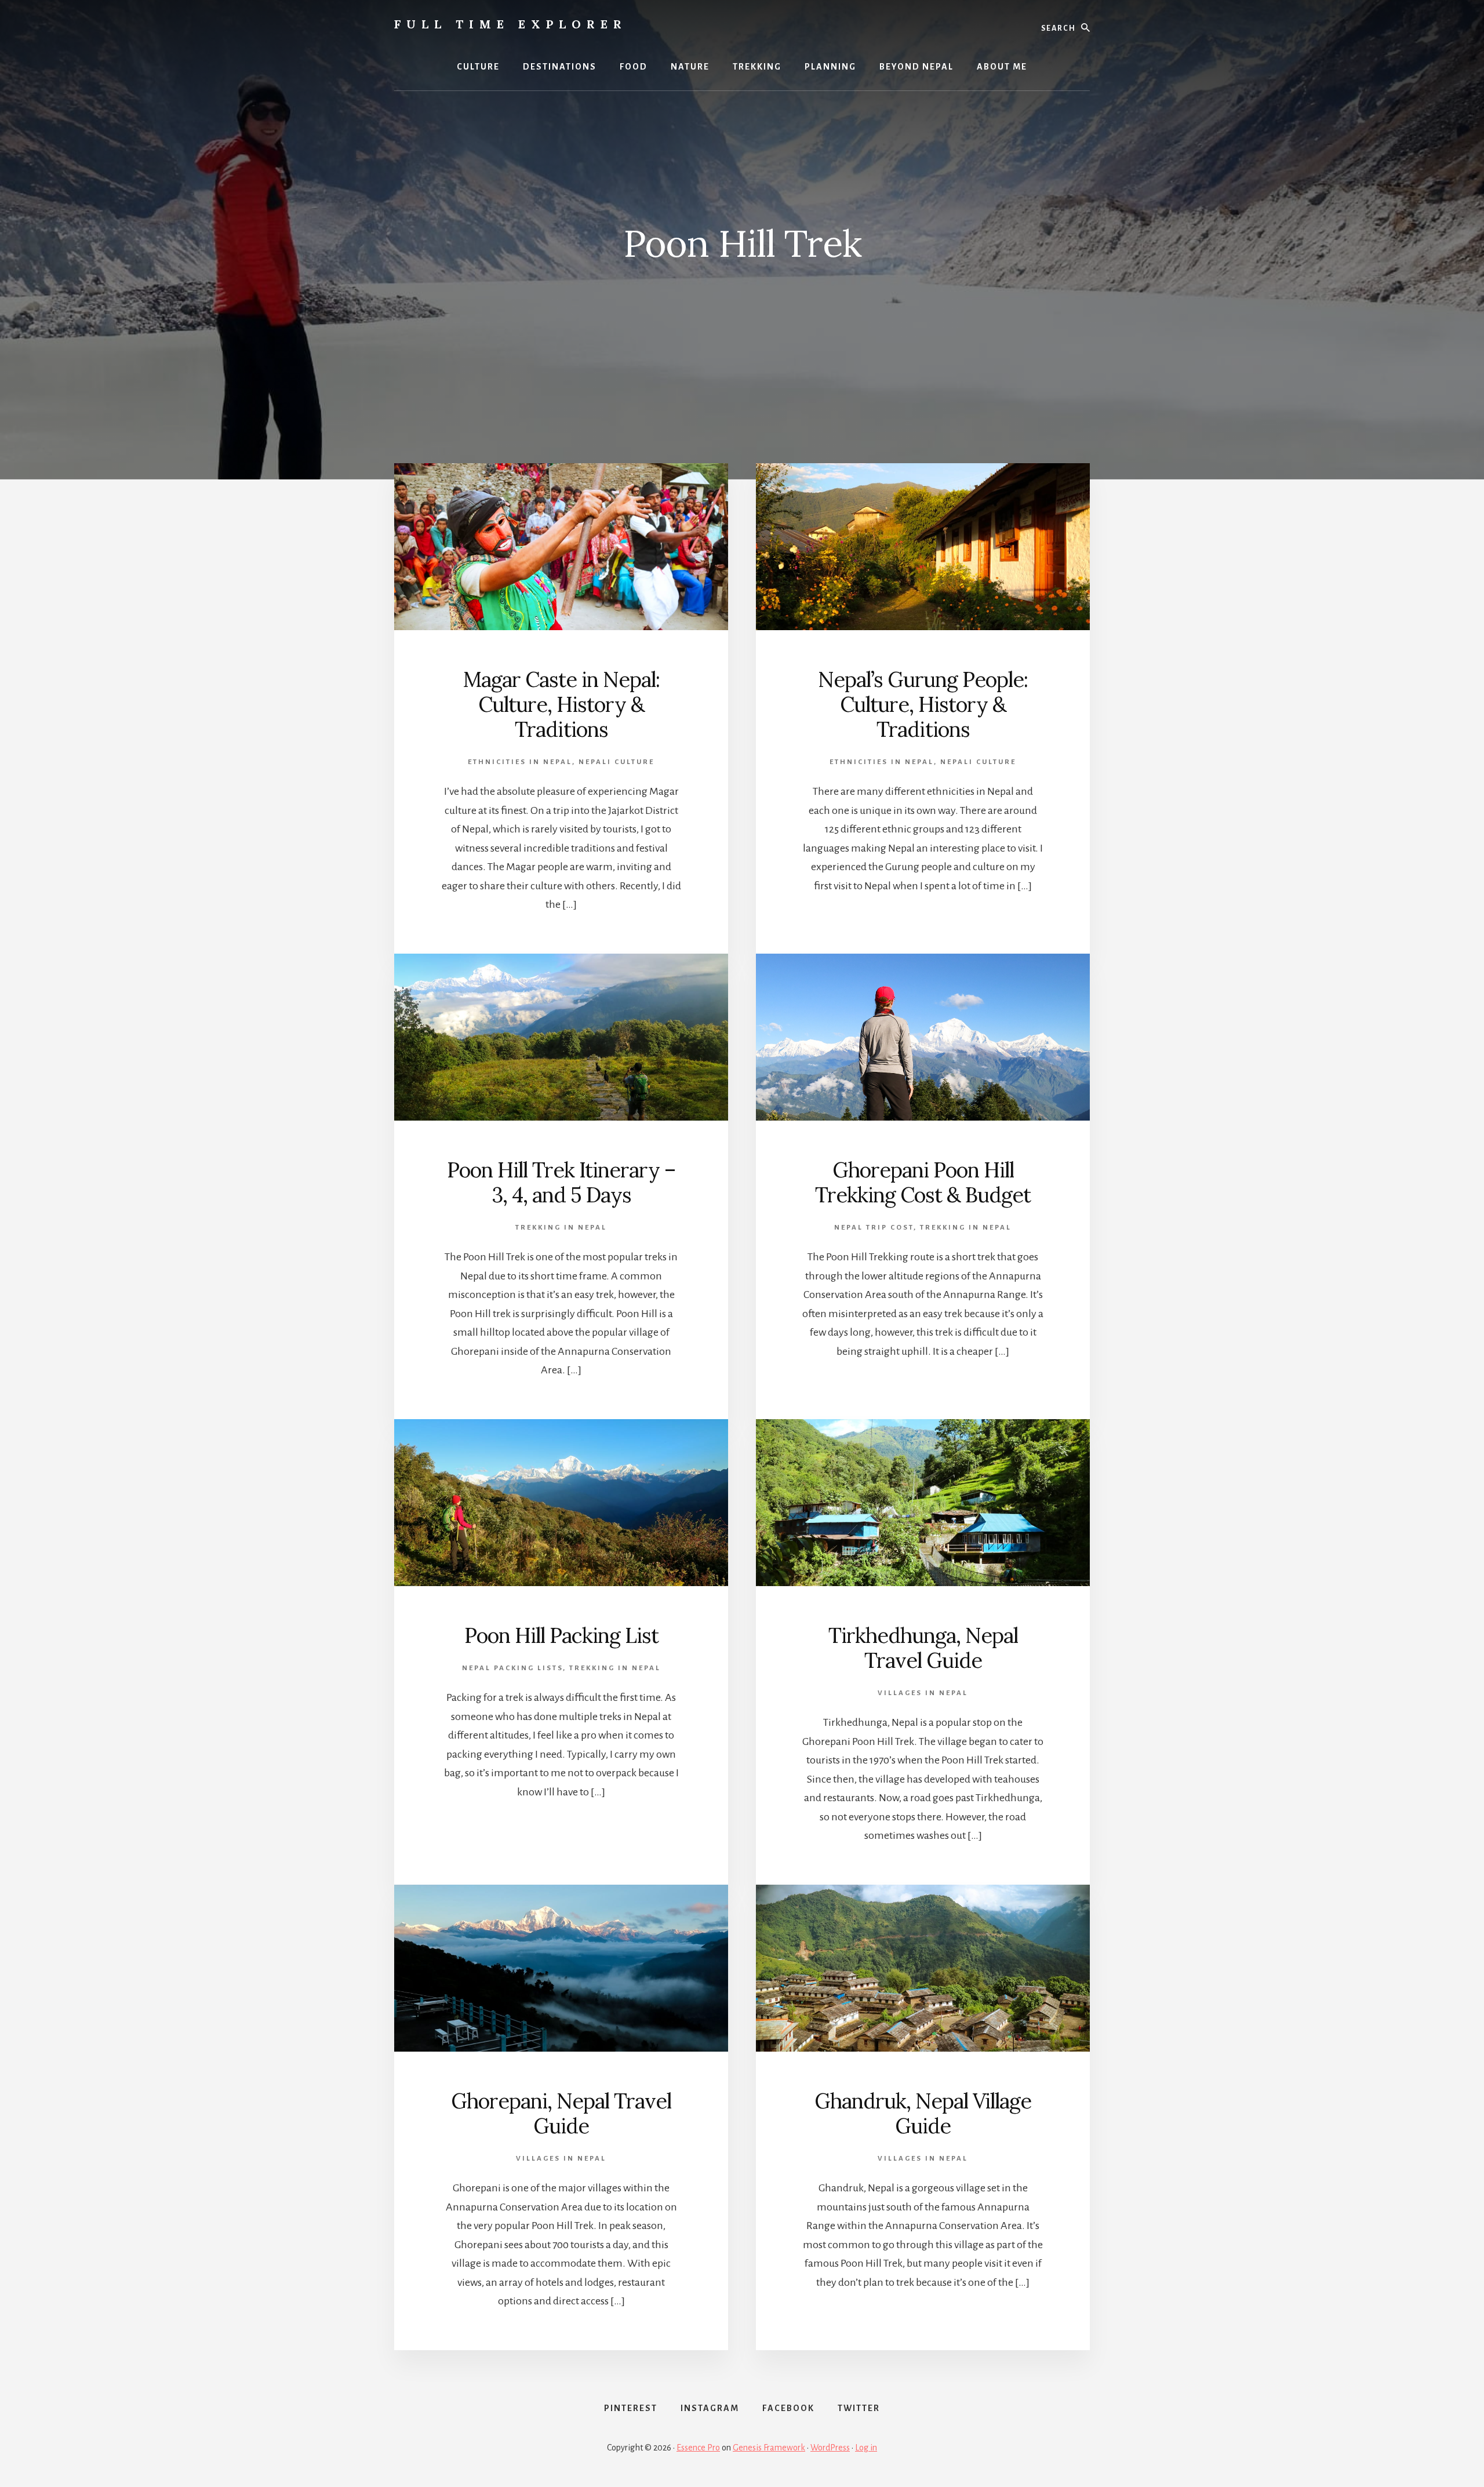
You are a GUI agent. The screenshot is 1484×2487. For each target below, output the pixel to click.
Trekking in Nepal (561, 1228)
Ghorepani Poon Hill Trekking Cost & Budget (923, 1182)
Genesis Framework (769, 2448)
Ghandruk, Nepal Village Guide (923, 2113)
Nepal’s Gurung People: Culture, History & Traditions (923, 704)
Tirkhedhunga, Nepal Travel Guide (923, 1648)
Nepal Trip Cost (874, 1228)
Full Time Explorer (511, 24)
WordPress (830, 2448)
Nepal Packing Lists (512, 1668)
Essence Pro (698, 2448)
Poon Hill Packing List (561, 1635)
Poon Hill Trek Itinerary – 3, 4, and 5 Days (561, 1182)
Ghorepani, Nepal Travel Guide (561, 2113)
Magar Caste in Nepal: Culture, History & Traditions (561, 704)
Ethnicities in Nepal (520, 762)
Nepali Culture (616, 762)
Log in (866, 2448)
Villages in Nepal (923, 1693)
